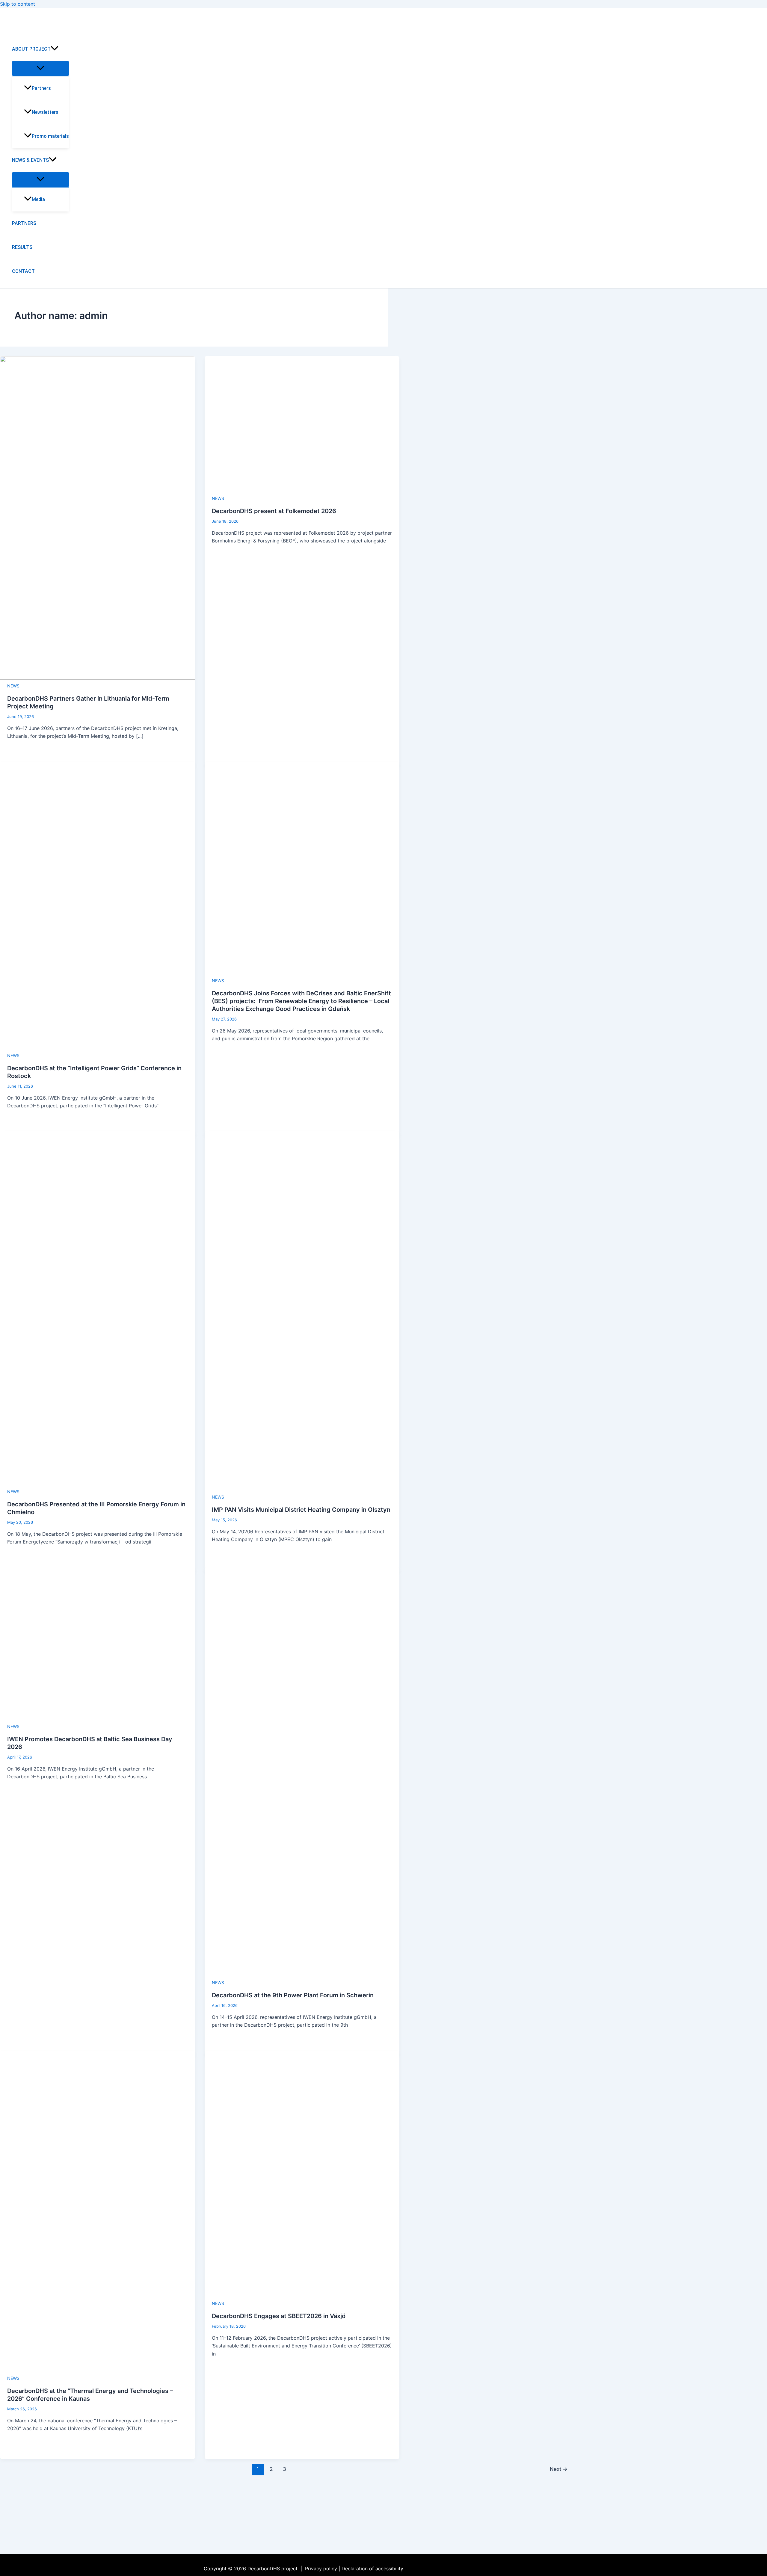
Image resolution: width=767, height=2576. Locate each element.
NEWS (13, 686)
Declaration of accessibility (372, 2569)
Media (38, 199)
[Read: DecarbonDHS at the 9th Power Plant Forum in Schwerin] (302, 1975)
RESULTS (22, 247)
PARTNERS (24, 223)
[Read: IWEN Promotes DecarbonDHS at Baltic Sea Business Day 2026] (98, 1718)
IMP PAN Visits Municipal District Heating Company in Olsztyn (301, 1510)
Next (559, 2469)
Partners (41, 88)
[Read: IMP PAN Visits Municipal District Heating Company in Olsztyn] (302, 1489)
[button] (55, 49)
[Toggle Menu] (40, 68)
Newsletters (45, 112)
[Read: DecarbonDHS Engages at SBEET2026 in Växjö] (302, 2295)
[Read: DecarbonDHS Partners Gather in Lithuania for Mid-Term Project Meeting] (98, 678)
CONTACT (23, 271)
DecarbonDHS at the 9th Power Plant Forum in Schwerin (293, 1995)
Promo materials (50, 136)
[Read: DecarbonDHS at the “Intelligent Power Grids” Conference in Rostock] (98, 1047)
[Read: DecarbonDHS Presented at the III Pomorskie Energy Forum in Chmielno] (98, 1484)
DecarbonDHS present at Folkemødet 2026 (274, 511)
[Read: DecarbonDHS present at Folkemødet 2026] (295, 490)
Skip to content (18, 4)
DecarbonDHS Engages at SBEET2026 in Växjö (279, 2316)
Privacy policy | (323, 2569)
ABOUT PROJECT (31, 49)
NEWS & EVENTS (30, 160)
